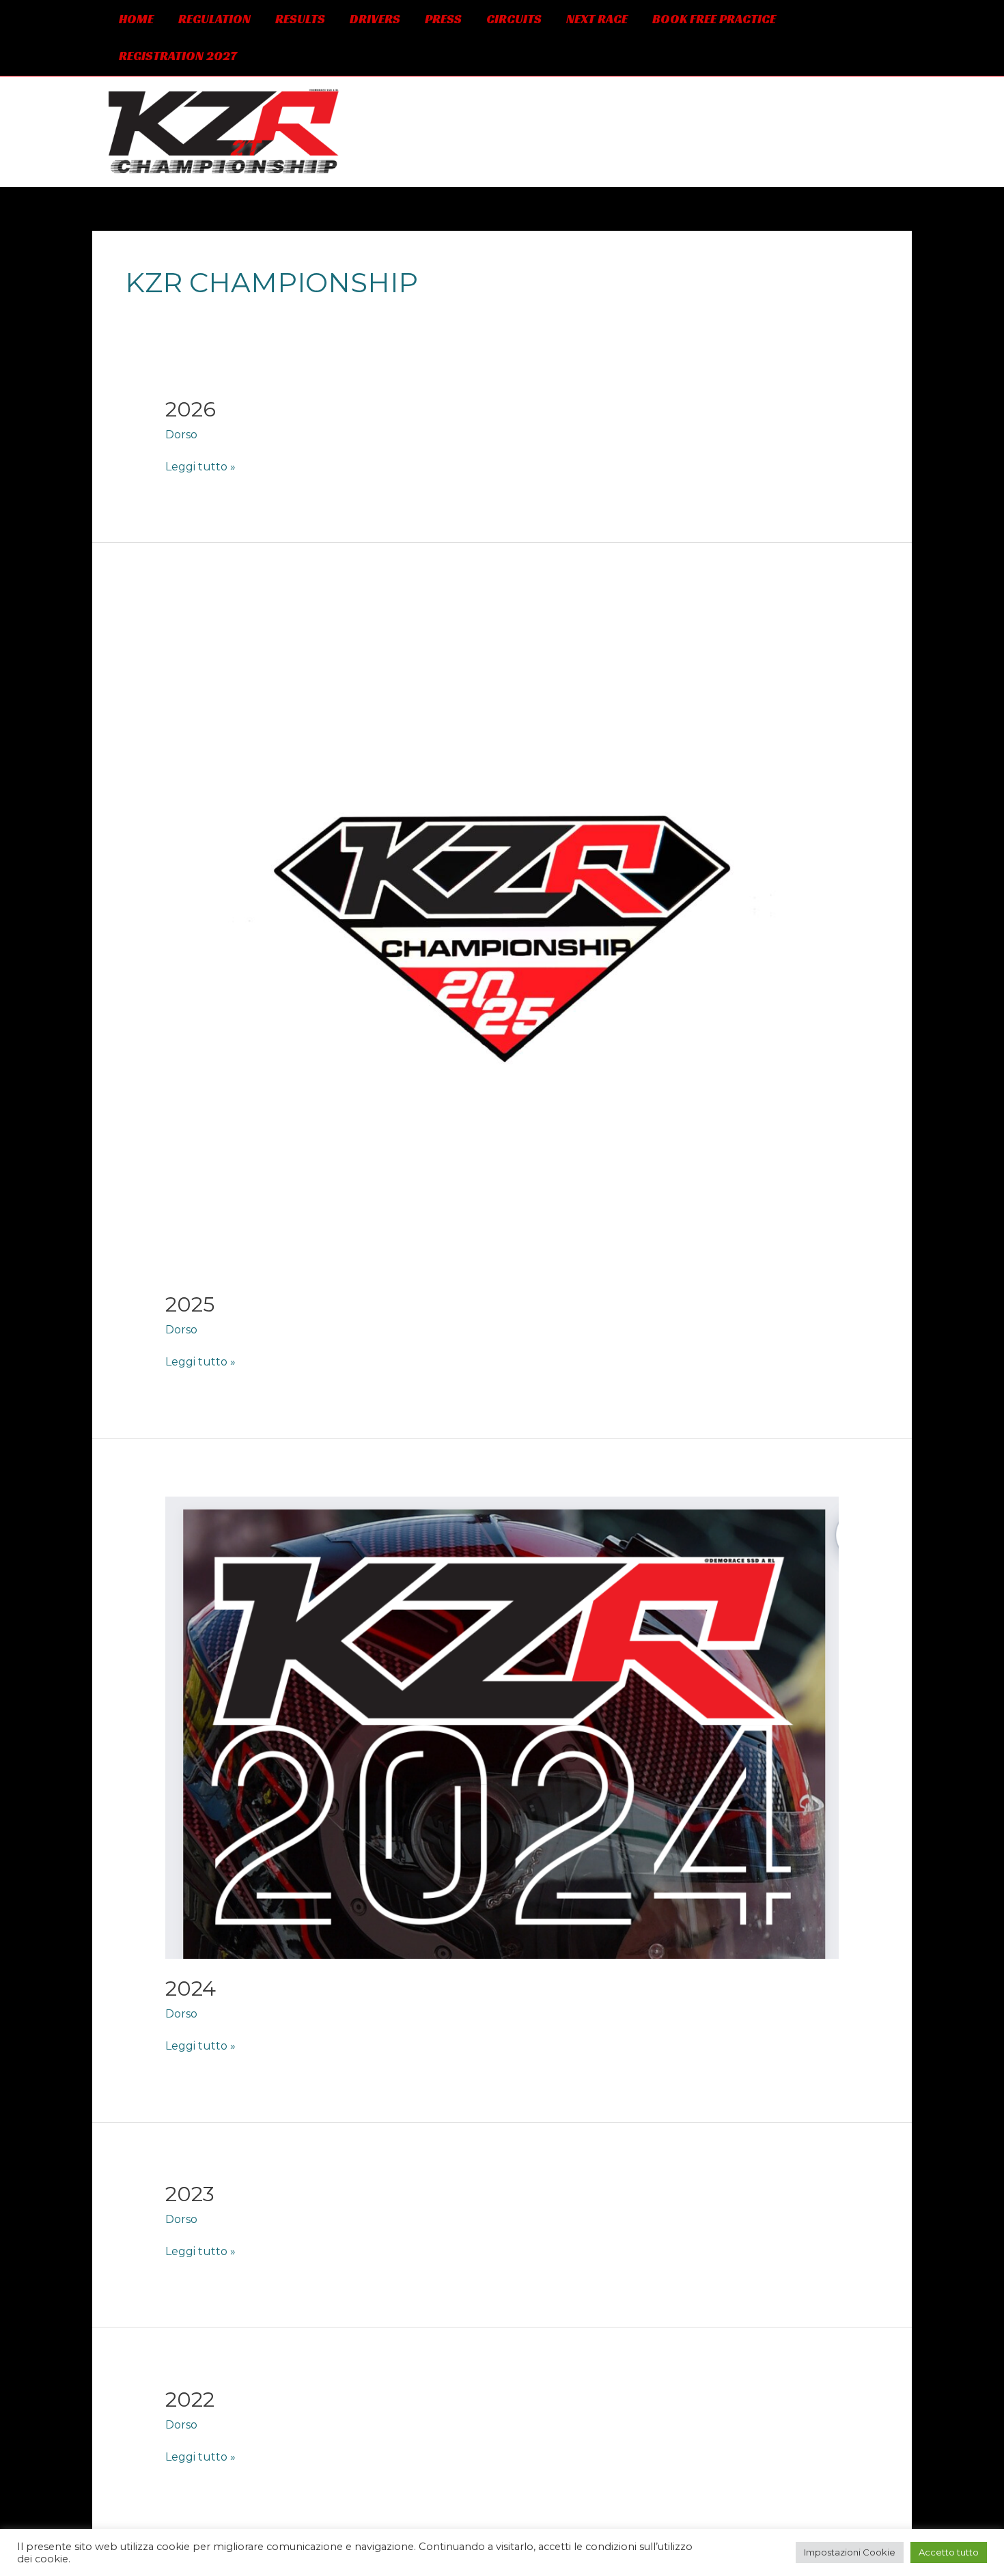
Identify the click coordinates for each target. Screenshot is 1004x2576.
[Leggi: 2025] (502, 937)
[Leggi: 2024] (502, 1727)
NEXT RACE (597, 19)
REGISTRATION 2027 (178, 56)
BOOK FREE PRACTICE (714, 19)
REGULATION (214, 19)
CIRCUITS (514, 19)
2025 (190, 1304)
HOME (136, 19)
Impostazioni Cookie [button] (850, 2552)
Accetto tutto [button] (949, 2552)
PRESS (443, 19)
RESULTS (300, 19)
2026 (191, 409)
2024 (191, 1988)
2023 (190, 2194)
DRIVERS (375, 19)
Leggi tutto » (200, 466)
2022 (190, 2400)
